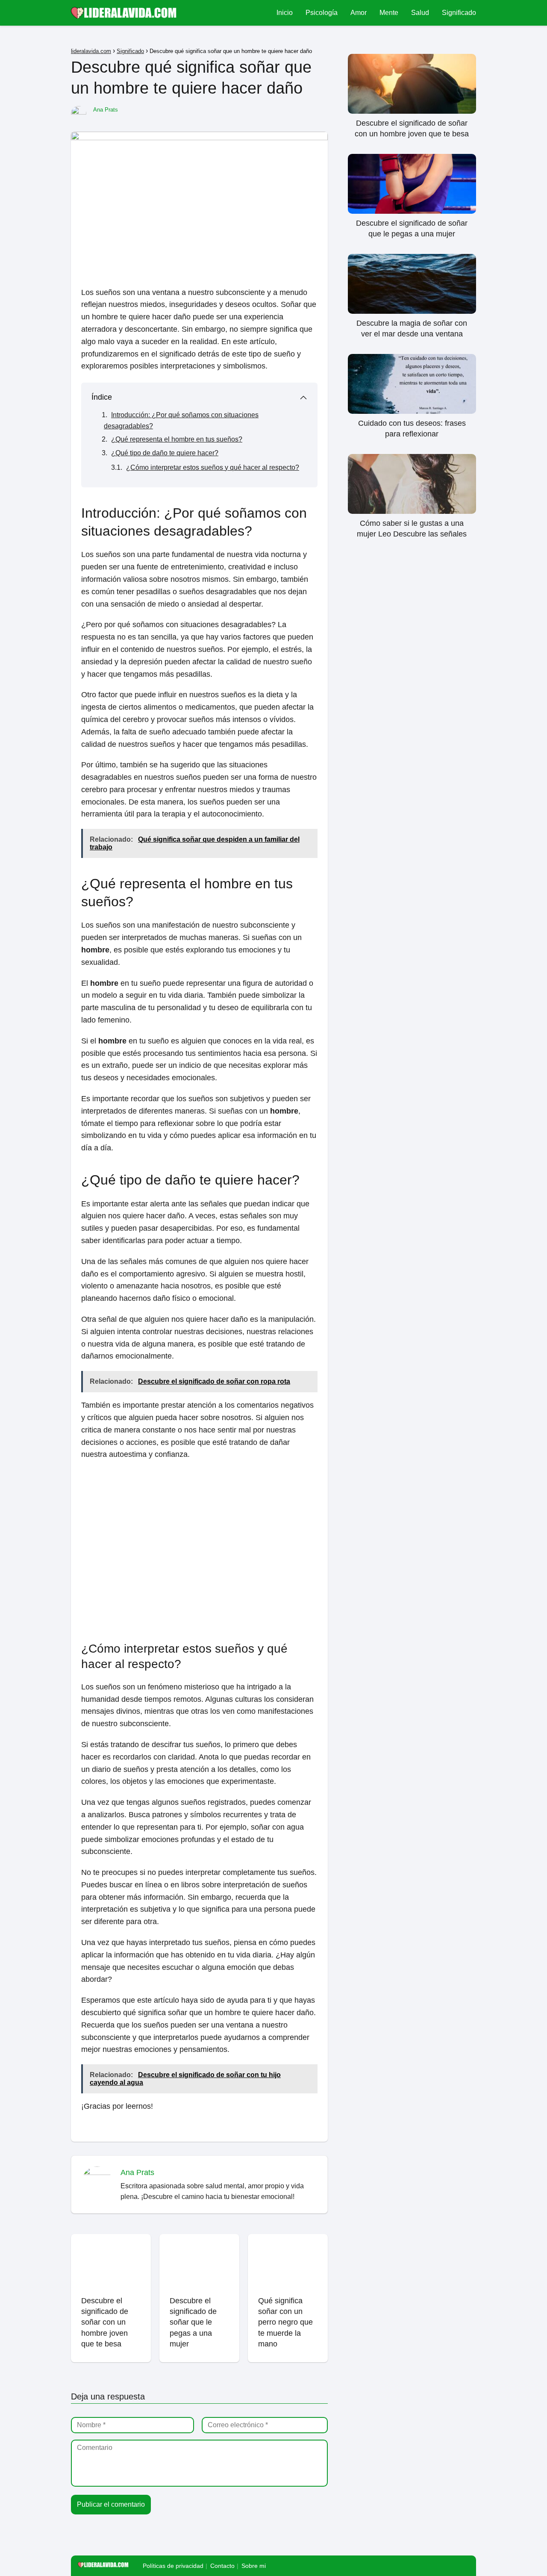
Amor (359, 13)
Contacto (222, 2566)
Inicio (285, 13)
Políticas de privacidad (173, 2566)
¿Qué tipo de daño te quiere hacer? (165, 453)
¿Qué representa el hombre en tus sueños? (177, 439)
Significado (459, 13)
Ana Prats (106, 110)
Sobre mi (254, 2566)
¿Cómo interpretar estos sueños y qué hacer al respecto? (213, 467)
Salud (420, 13)
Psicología (322, 13)
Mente (389, 13)
